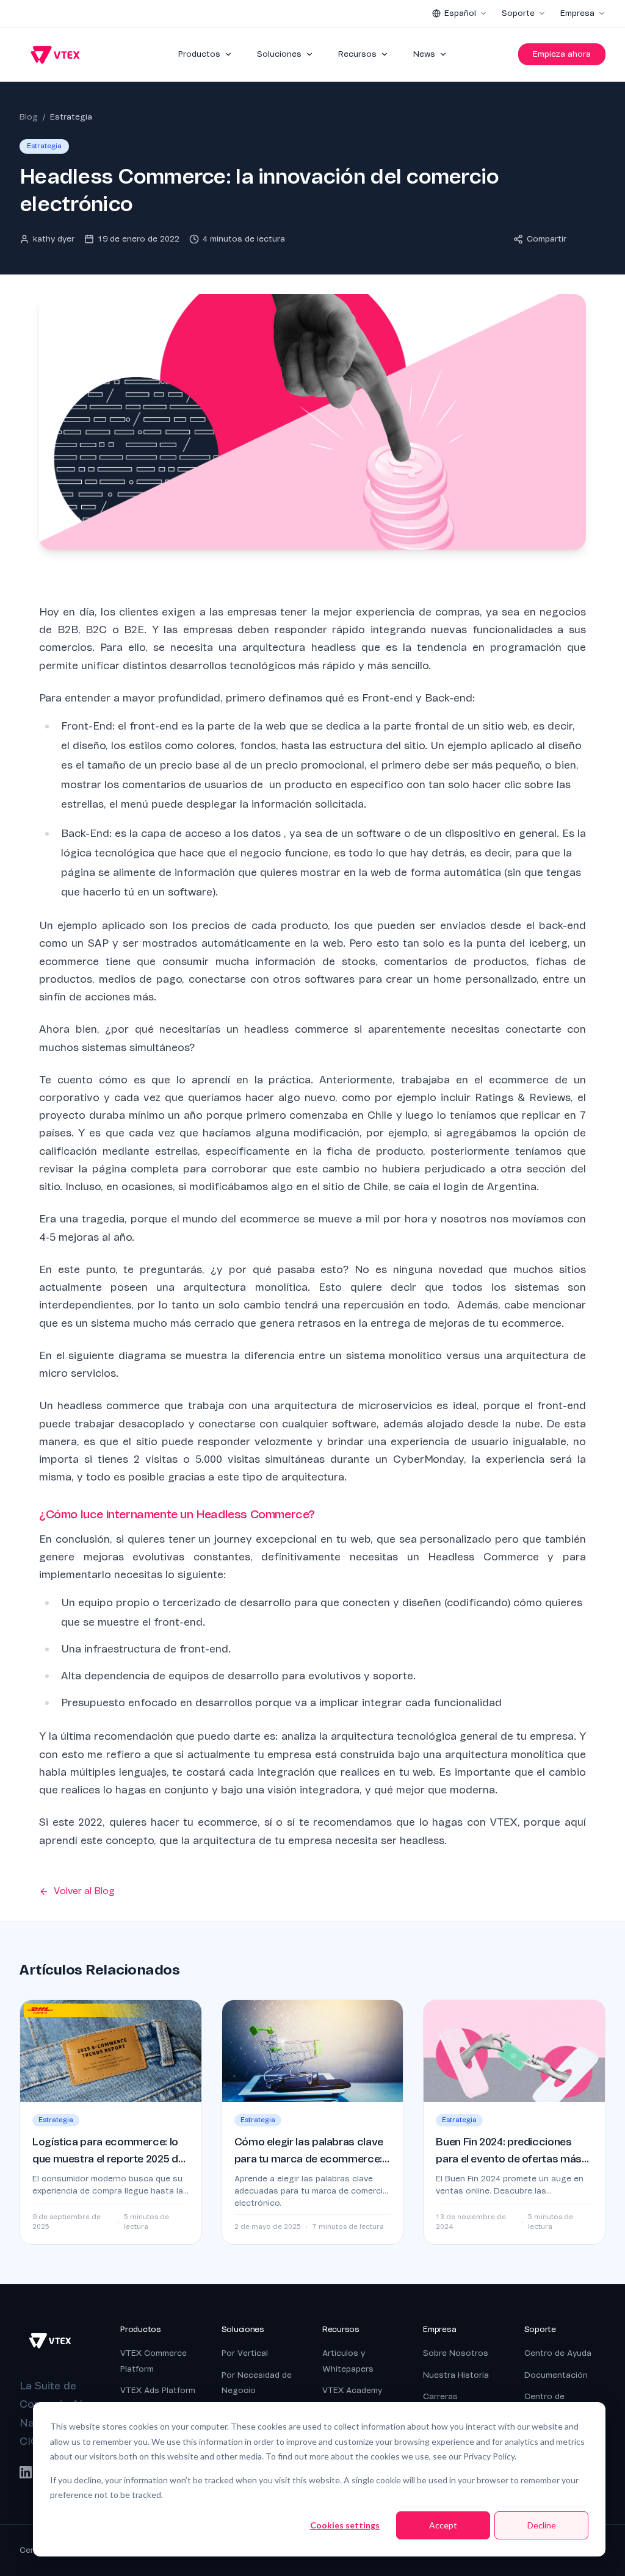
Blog (29, 117)
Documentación (556, 2375)
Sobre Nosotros (456, 2353)
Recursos (357, 54)
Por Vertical (245, 2353)
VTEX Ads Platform (158, 2390)
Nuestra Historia (456, 2375)
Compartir (547, 239)
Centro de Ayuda (558, 2353)
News (424, 54)
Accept (443, 2525)
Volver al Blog (84, 1891)
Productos (199, 54)
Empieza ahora (562, 54)
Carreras (440, 2396)
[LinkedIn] (26, 2472)
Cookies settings (345, 2525)
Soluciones (279, 54)
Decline (542, 2525)
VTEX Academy (352, 2390)
